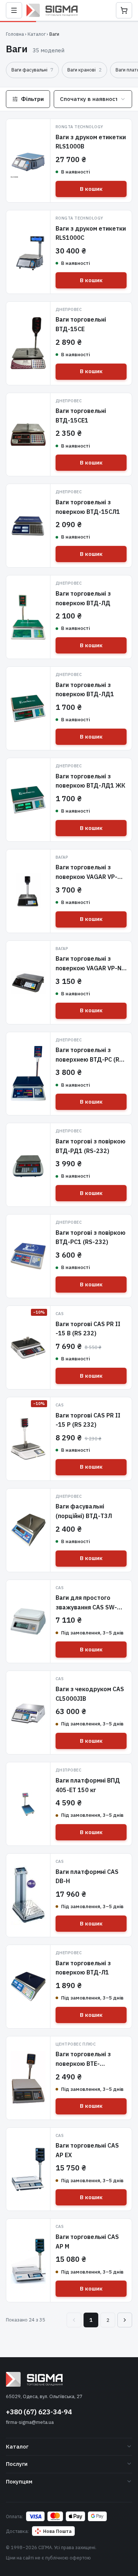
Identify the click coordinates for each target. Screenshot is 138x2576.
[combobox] (93, 99)
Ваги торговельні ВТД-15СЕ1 (81, 416)
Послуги (17, 2464)
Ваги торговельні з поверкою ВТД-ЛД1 (85, 690)
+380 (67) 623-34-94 (39, 2412)
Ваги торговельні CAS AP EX (87, 2150)
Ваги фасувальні (32, 70)
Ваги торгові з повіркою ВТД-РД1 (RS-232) (91, 1146)
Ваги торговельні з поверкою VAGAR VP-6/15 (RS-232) (86, 877)
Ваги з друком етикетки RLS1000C (91, 233)
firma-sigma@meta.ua (30, 2422)
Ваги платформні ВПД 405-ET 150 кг (88, 1785)
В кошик (91, 189)
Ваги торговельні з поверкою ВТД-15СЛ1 (88, 507)
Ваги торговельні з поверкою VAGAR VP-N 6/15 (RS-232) (89, 968)
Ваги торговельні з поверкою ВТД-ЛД (83, 598)
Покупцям (19, 2482)
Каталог (37, 34)
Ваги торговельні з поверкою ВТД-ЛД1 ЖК (91, 781)
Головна (15, 34)
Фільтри (32, 99)
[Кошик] (124, 10)
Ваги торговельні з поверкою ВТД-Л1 (83, 1968)
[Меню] (14, 10)
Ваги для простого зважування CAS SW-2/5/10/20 (86, 1607)
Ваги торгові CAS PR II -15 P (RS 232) (88, 1420)
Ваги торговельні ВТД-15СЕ (81, 324)
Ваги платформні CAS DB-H (87, 1876)
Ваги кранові (84, 70)
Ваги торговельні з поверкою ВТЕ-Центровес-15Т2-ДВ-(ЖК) (87, 2068)
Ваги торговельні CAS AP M (87, 2242)
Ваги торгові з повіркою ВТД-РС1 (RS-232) (91, 1237)
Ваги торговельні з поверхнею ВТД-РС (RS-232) (91, 1059)
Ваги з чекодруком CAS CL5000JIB (90, 1694)
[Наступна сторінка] (125, 2320)
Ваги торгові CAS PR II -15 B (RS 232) (88, 1329)
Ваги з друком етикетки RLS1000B (91, 142)
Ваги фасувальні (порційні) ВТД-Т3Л (84, 1511)
